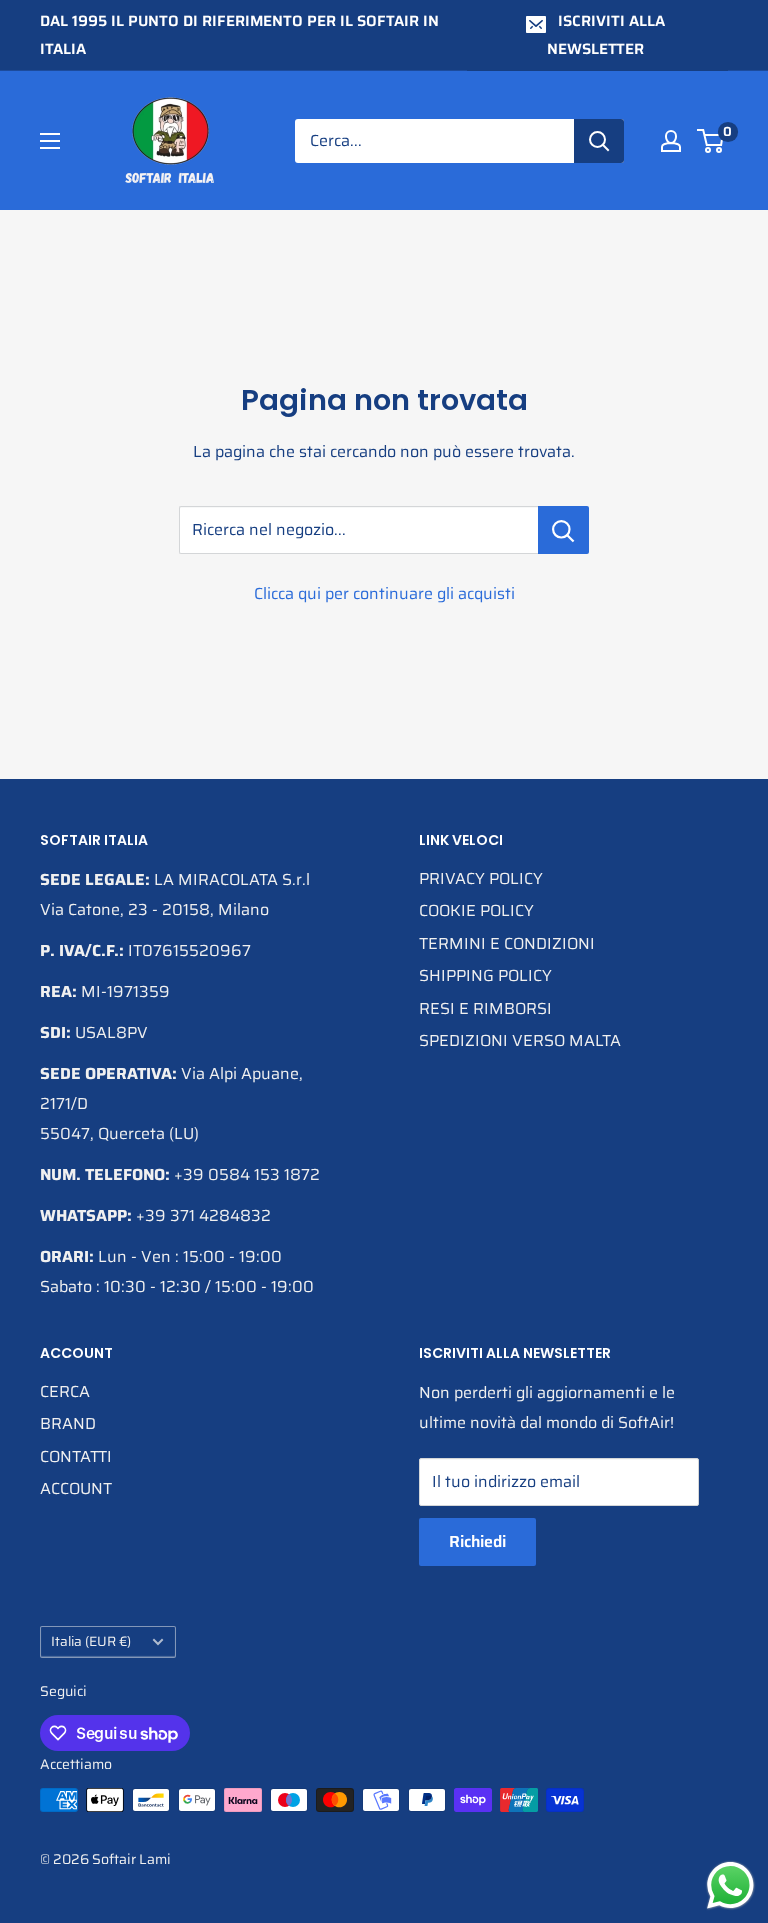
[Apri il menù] (50, 141)
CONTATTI (76, 1456)
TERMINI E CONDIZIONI (507, 943)
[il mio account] (671, 141)
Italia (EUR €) (91, 1641)
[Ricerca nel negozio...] (563, 530)
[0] (711, 141)
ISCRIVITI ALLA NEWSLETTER (606, 35)
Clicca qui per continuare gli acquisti (384, 593)
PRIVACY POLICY (481, 878)
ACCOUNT (76, 1488)
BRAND (68, 1423)
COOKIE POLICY (476, 910)
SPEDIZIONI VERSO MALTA (520, 1040)
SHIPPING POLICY (485, 975)
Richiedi (477, 1541)
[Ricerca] (599, 141)
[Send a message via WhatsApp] (730, 1885)
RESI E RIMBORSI (485, 1008)
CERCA (65, 1391)
